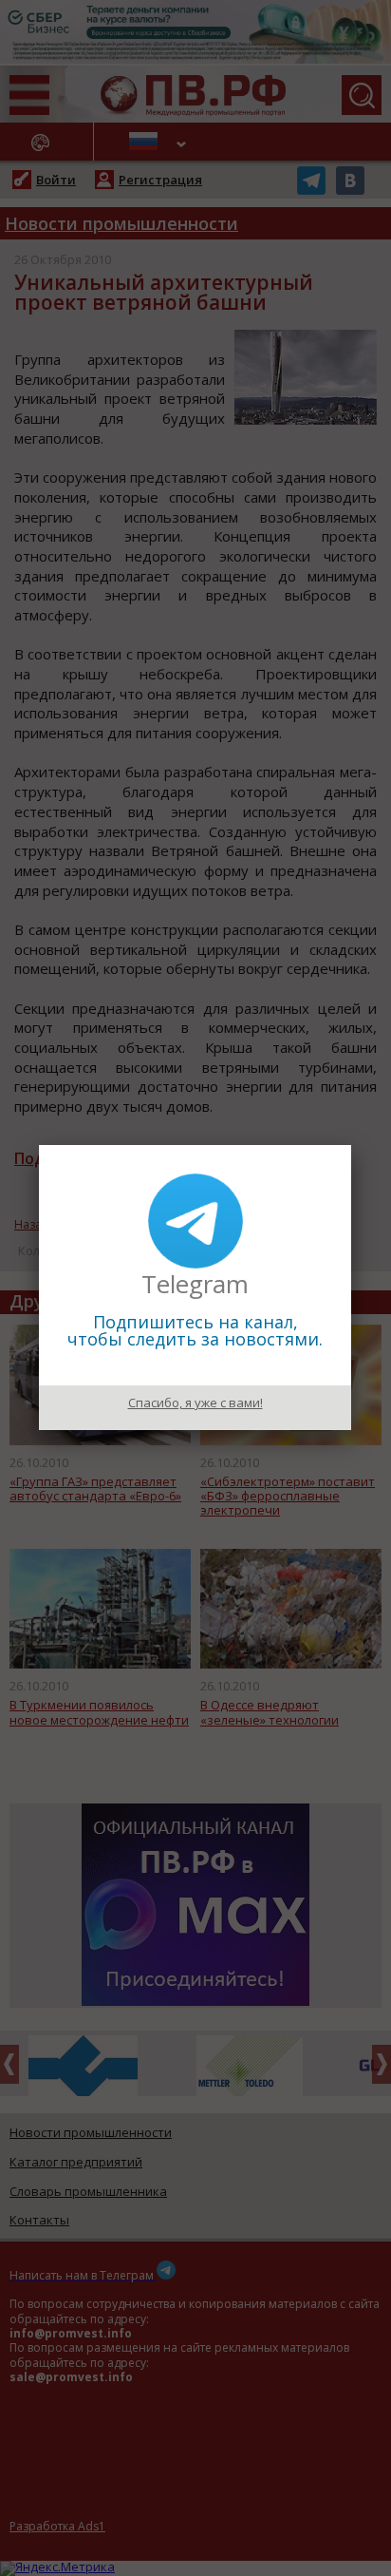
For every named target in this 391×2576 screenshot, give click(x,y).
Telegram (195, 1284)
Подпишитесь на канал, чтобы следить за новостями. (195, 1330)
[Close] (351, 1145)
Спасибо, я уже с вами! (195, 1402)
